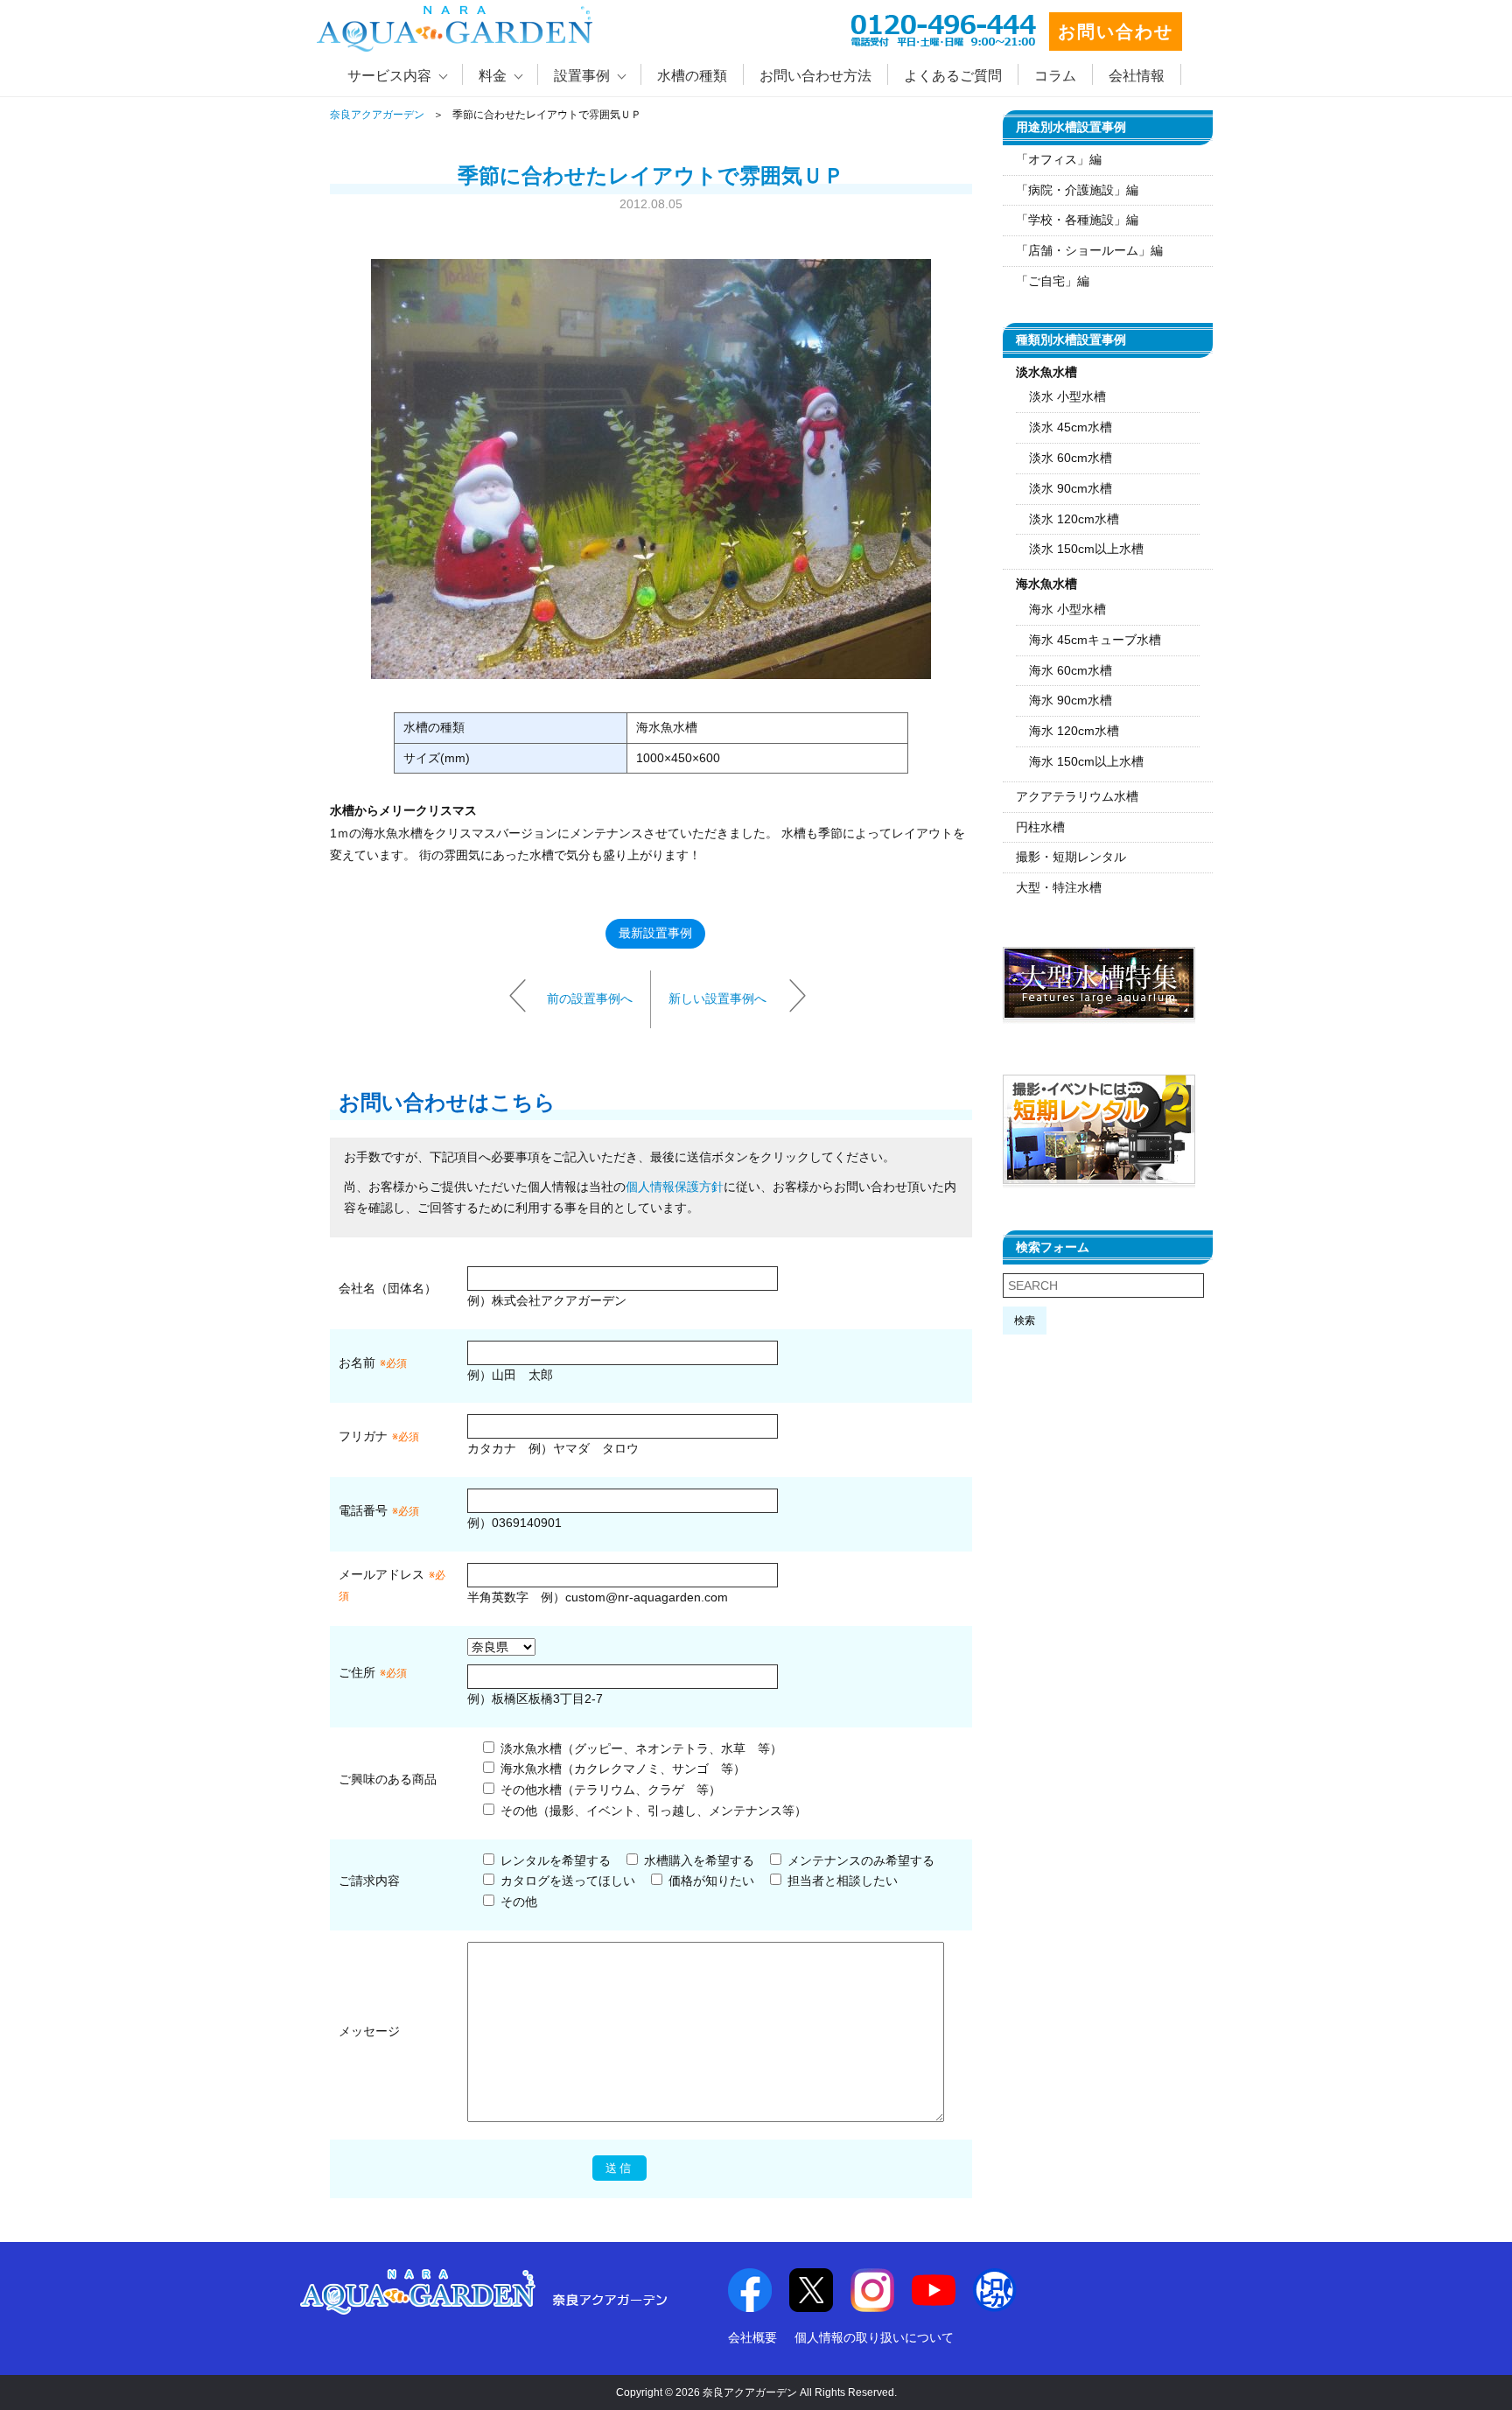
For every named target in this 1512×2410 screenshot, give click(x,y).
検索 (1025, 1321)
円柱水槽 (1040, 827)
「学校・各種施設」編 (1077, 220)
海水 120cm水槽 (1074, 731)
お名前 (357, 1363)
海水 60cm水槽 (1071, 670)
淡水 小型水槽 (1067, 396)
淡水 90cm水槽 (1071, 488)
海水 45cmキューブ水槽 (1095, 640)
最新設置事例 (655, 933)
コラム (1055, 76)
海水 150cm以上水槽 (1086, 761)
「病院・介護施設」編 (1077, 190)
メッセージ (369, 2031)
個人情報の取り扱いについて (874, 2337)
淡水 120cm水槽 (1074, 519)
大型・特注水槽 (1059, 887)
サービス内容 (389, 76)
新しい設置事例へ (717, 998)
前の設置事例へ (590, 998)
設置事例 (582, 76)
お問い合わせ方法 (815, 76)
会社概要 (752, 2337)
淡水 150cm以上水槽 (1086, 549)
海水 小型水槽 (1067, 609)
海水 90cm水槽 (1071, 700)
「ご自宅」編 (1053, 281)
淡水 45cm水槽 (1071, 427)
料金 (493, 76)
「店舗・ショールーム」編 (1089, 250)
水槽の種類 (692, 76)
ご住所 (373, 1672)
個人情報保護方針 (675, 1187)
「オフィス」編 (1059, 159)
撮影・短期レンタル (1071, 857)
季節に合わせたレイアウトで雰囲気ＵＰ (651, 175)
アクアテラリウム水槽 (1077, 796)
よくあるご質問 (953, 76)
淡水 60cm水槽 (1071, 458)
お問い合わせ (1116, 32)
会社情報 (1137, 76)
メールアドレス (381, 1574)
